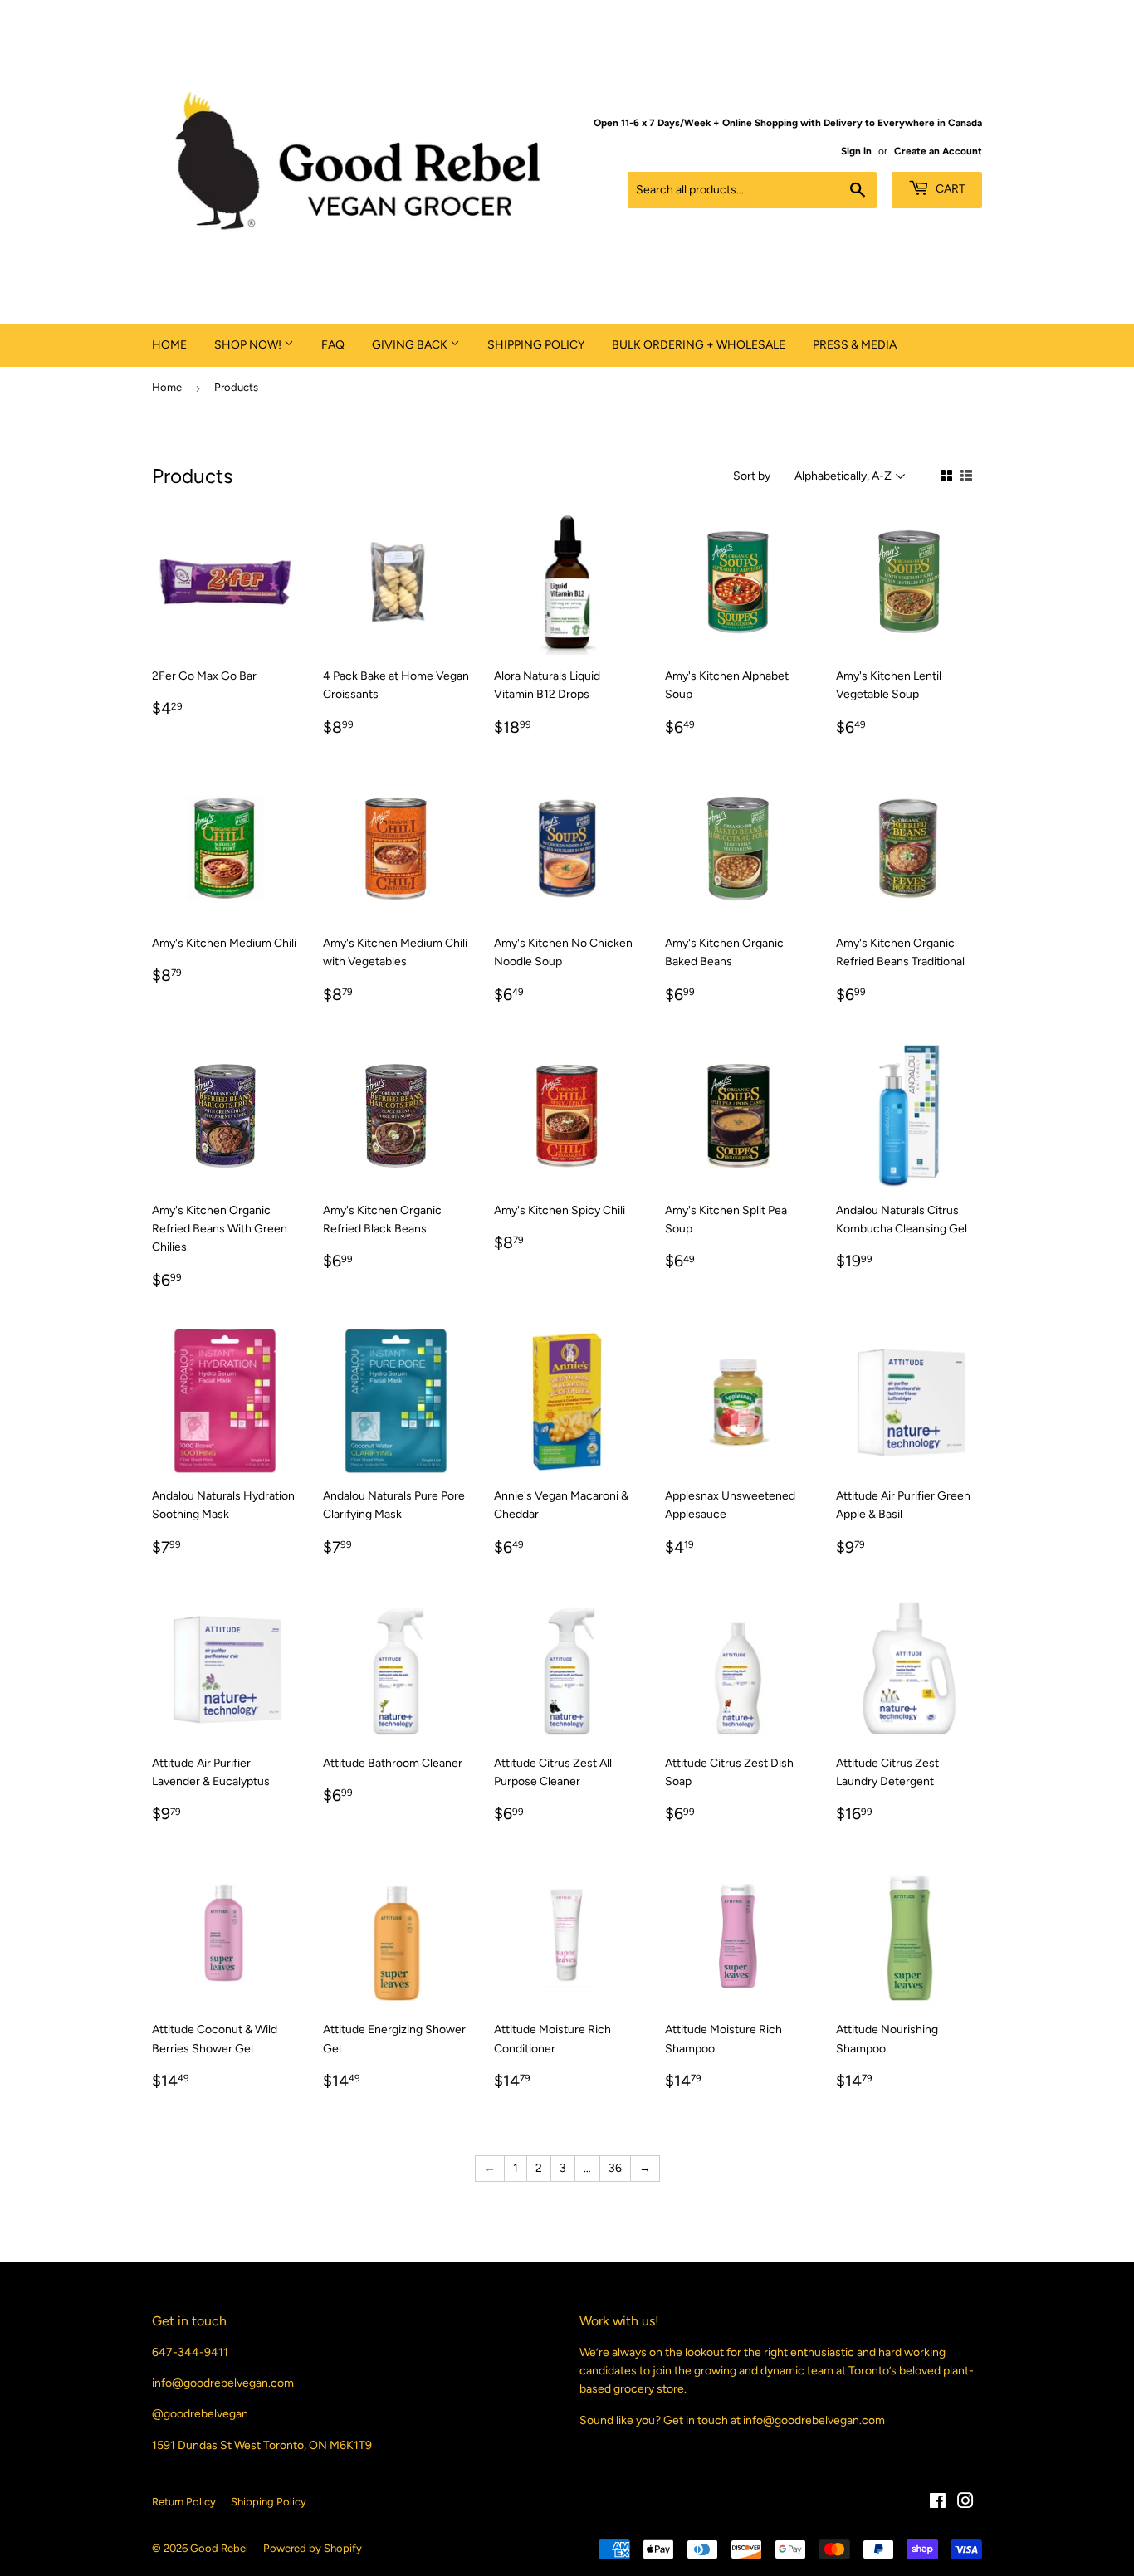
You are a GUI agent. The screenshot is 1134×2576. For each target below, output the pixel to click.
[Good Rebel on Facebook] (938, 2503)
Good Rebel (219, 2548)
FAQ (333, 345)
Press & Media (855, 345)
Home (169, 345)
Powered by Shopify (313, 2548)
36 (615, 2168)
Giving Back (411, 345)
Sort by (752, 476)
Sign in (856, 151)
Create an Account (938, 151)
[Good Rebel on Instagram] (965, 2503)
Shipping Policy (536, 345)
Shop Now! (249, 345)
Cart (949, 189)
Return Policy (184, 2502)
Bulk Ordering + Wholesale (699, 345)
